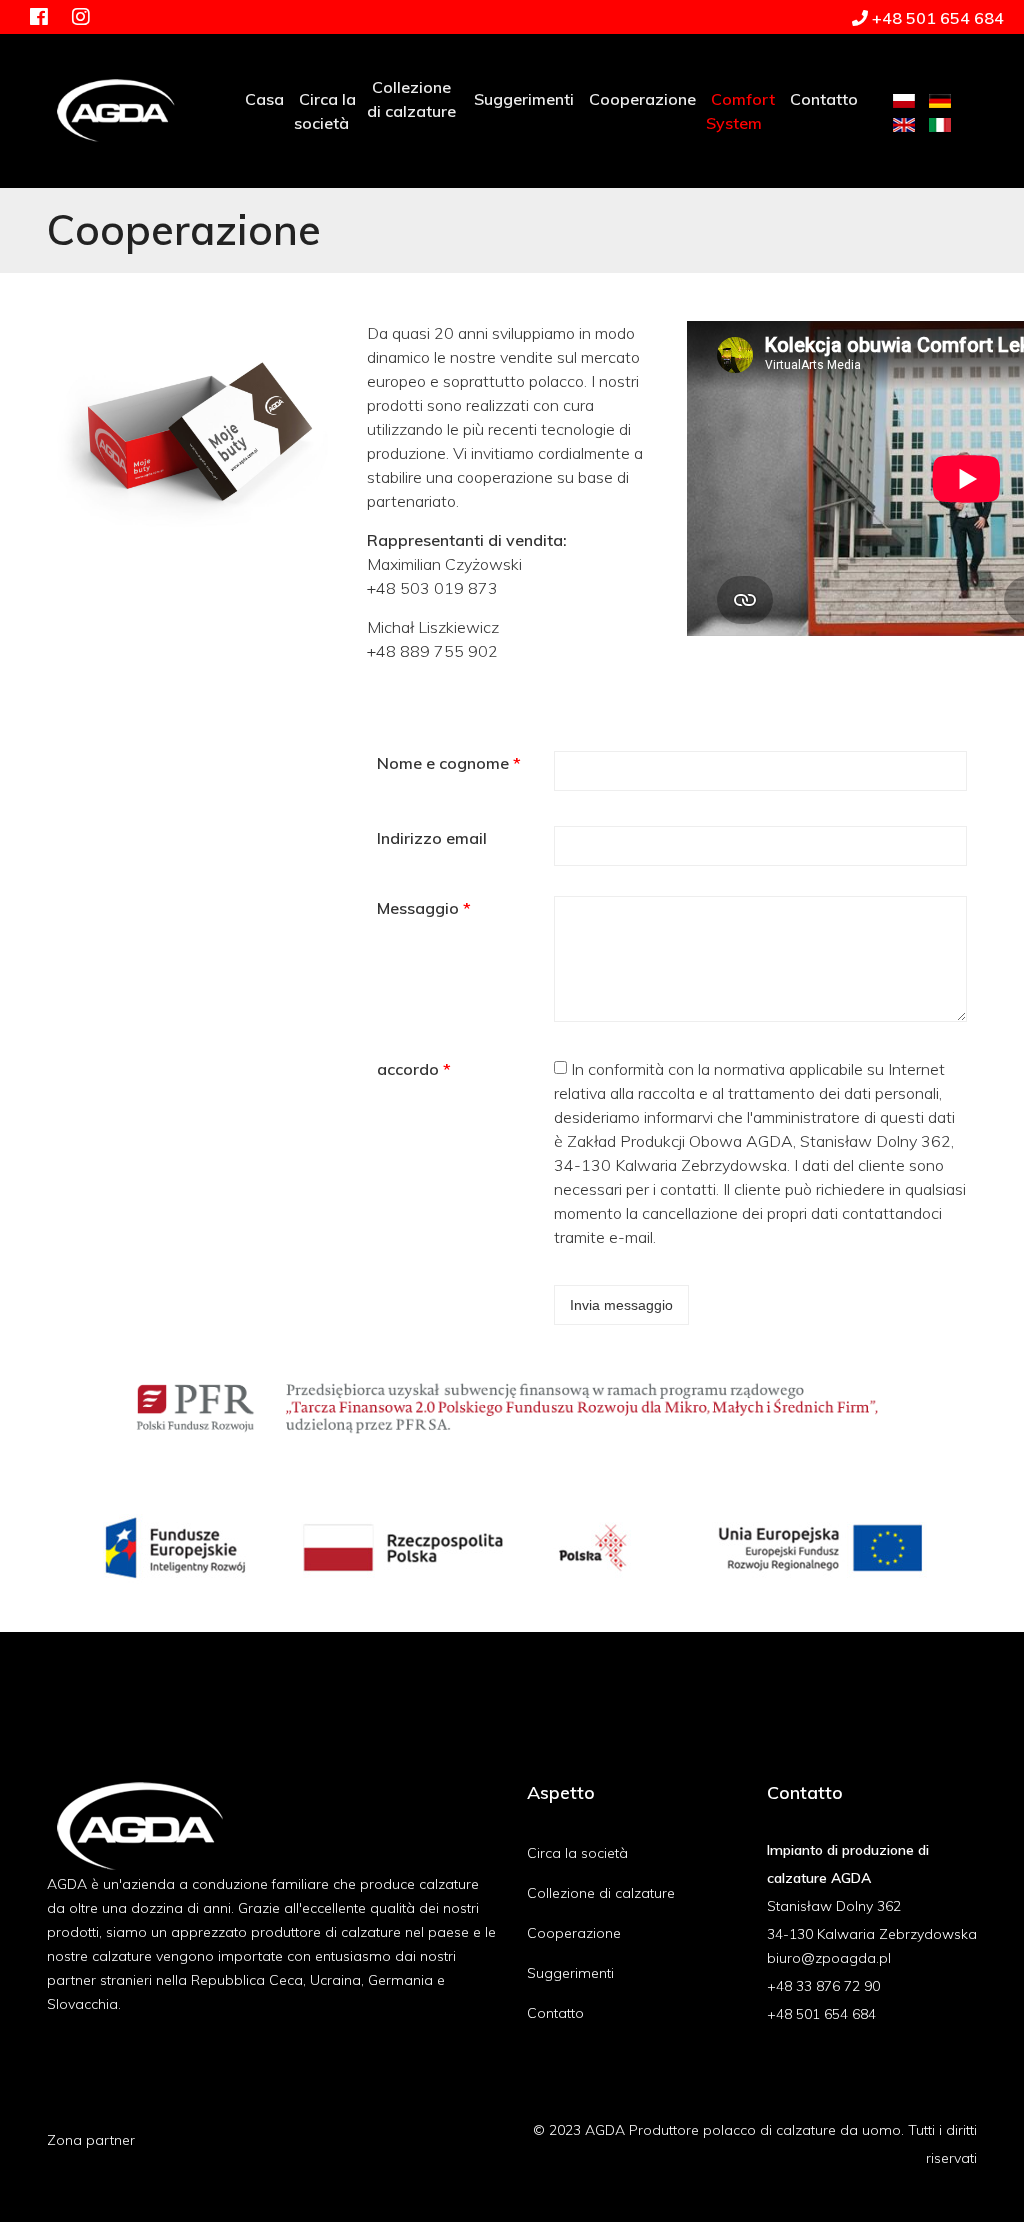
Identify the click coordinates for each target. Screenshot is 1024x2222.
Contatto (555, 2013)
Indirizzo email (432, 838)
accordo (414, 1069)
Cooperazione (574, 1933)
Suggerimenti (570, 1973)
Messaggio (424, 908)
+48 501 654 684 (821, 2014)
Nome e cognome (449, 763)
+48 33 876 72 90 (823, 1986)
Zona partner (91, 2140)
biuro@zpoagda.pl (829, 1958)
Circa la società (577, 1853)
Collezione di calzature (601, 1893)
